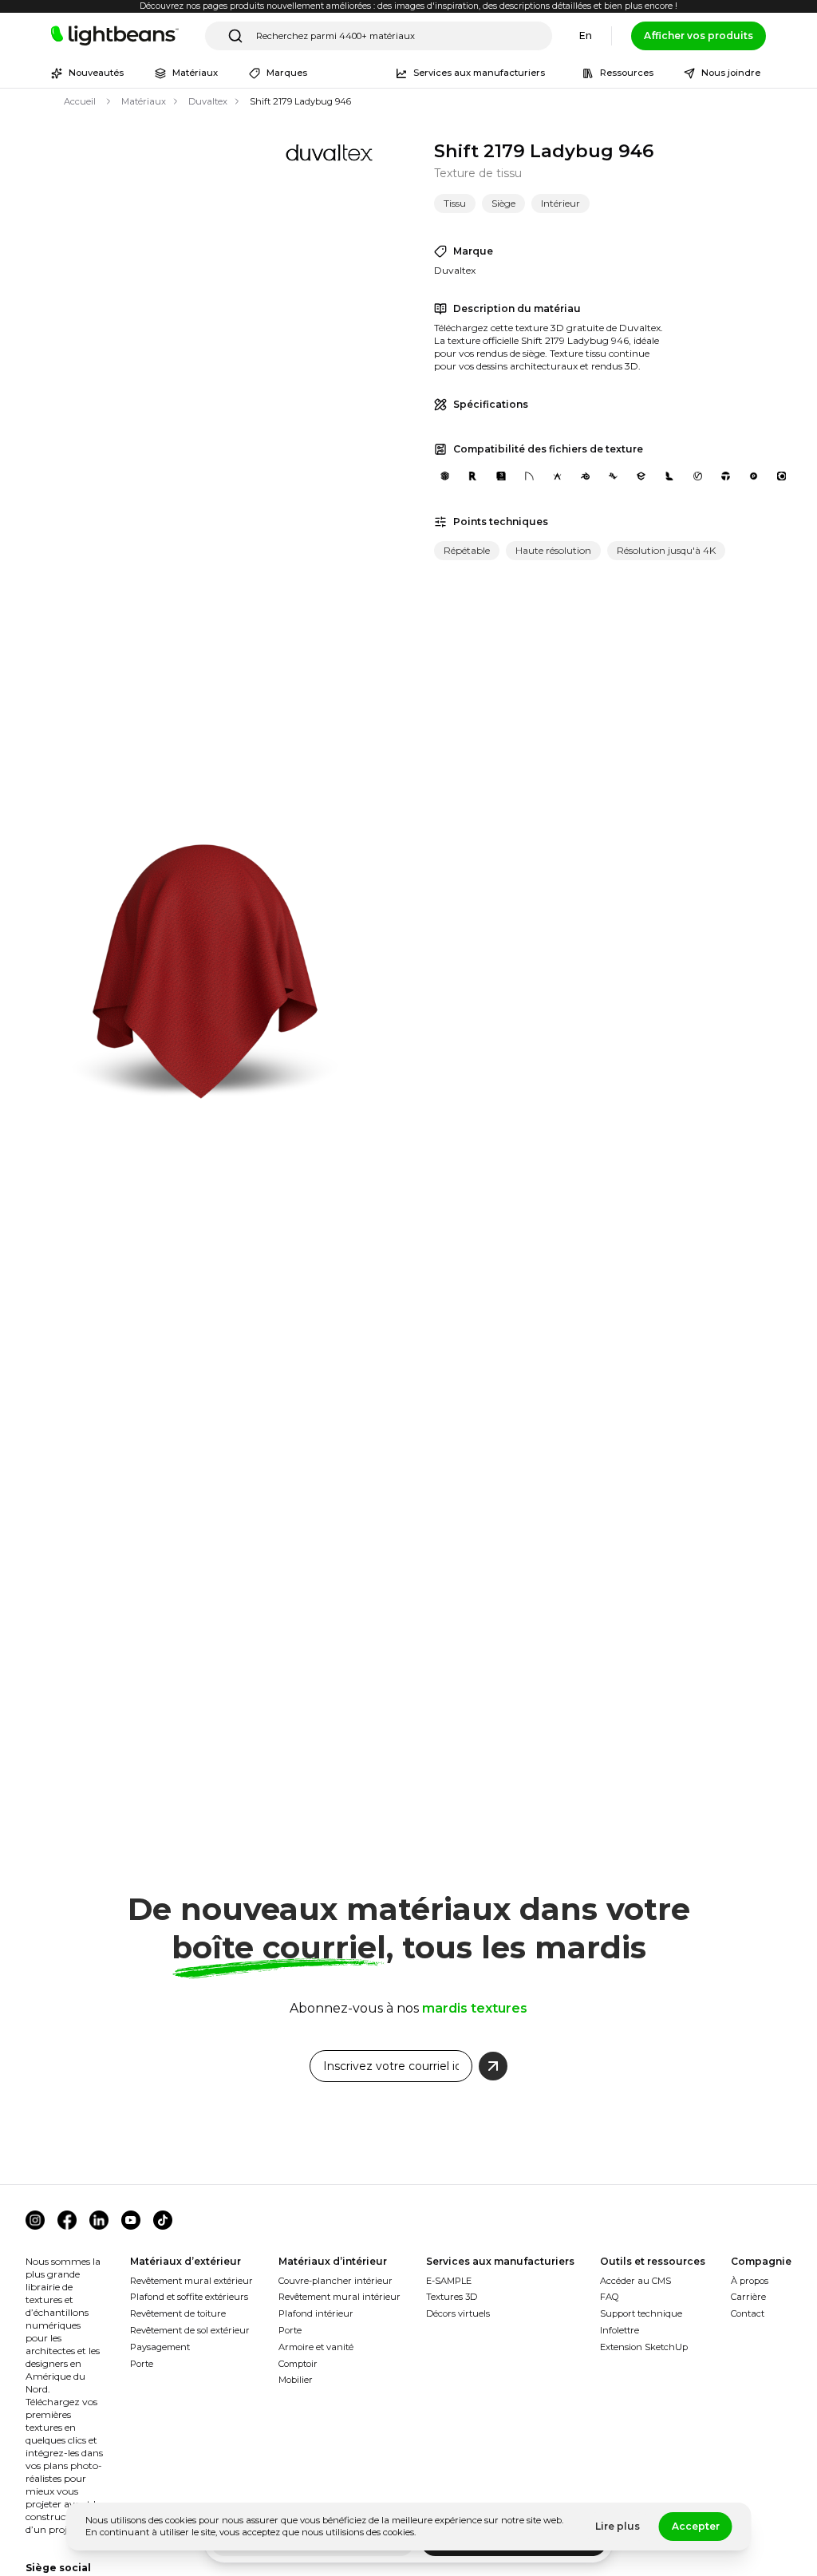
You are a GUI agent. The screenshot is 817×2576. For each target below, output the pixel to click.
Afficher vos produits (699, 36)
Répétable (467, 550)
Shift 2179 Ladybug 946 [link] (300, 101)
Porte (142, 2364)
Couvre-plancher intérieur (335, 2281)
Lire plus (618, 2526)
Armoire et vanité (316, 2347)
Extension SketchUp (644, 2347)
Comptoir (298, 2364)
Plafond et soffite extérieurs (189, 2297)
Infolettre (620, 2330)
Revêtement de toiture (178, 2313)
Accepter (696, 2526)
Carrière (748, 2297)
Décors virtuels (458, 2313)
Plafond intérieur (316, 2313)
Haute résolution (553, 550)
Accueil (80, 101)
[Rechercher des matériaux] (235, 36)
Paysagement (160, 2347)
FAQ (610, 2297)
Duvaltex (208, 101)
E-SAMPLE (449, 2281)
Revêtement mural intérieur (339, 2297)
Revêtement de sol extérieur (190, 2330)
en (586, 36)
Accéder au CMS (635, 2281)
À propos (750, 2281)
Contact (748, 2313)
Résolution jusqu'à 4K (666, 550)
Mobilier (296, 2380)
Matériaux (144, 101)
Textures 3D (452, 2297)
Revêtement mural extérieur (191, 2281)
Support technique (641, 2313)
